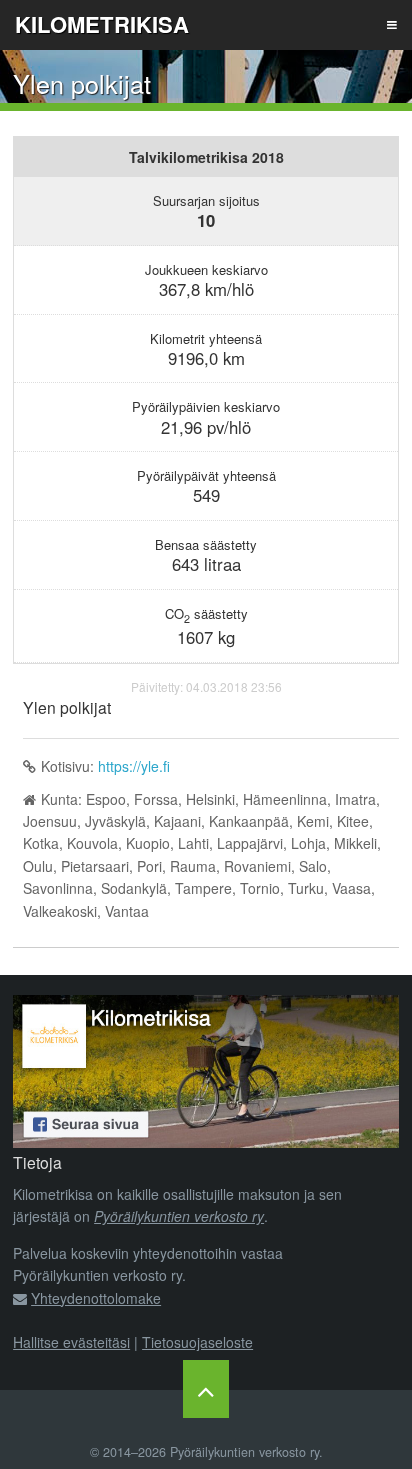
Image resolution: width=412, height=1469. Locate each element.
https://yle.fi (134, 766)
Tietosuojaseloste (197, 1342)
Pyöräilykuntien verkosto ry (179, 1216)
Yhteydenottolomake (96, 1298)
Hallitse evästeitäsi (71, 1342)
